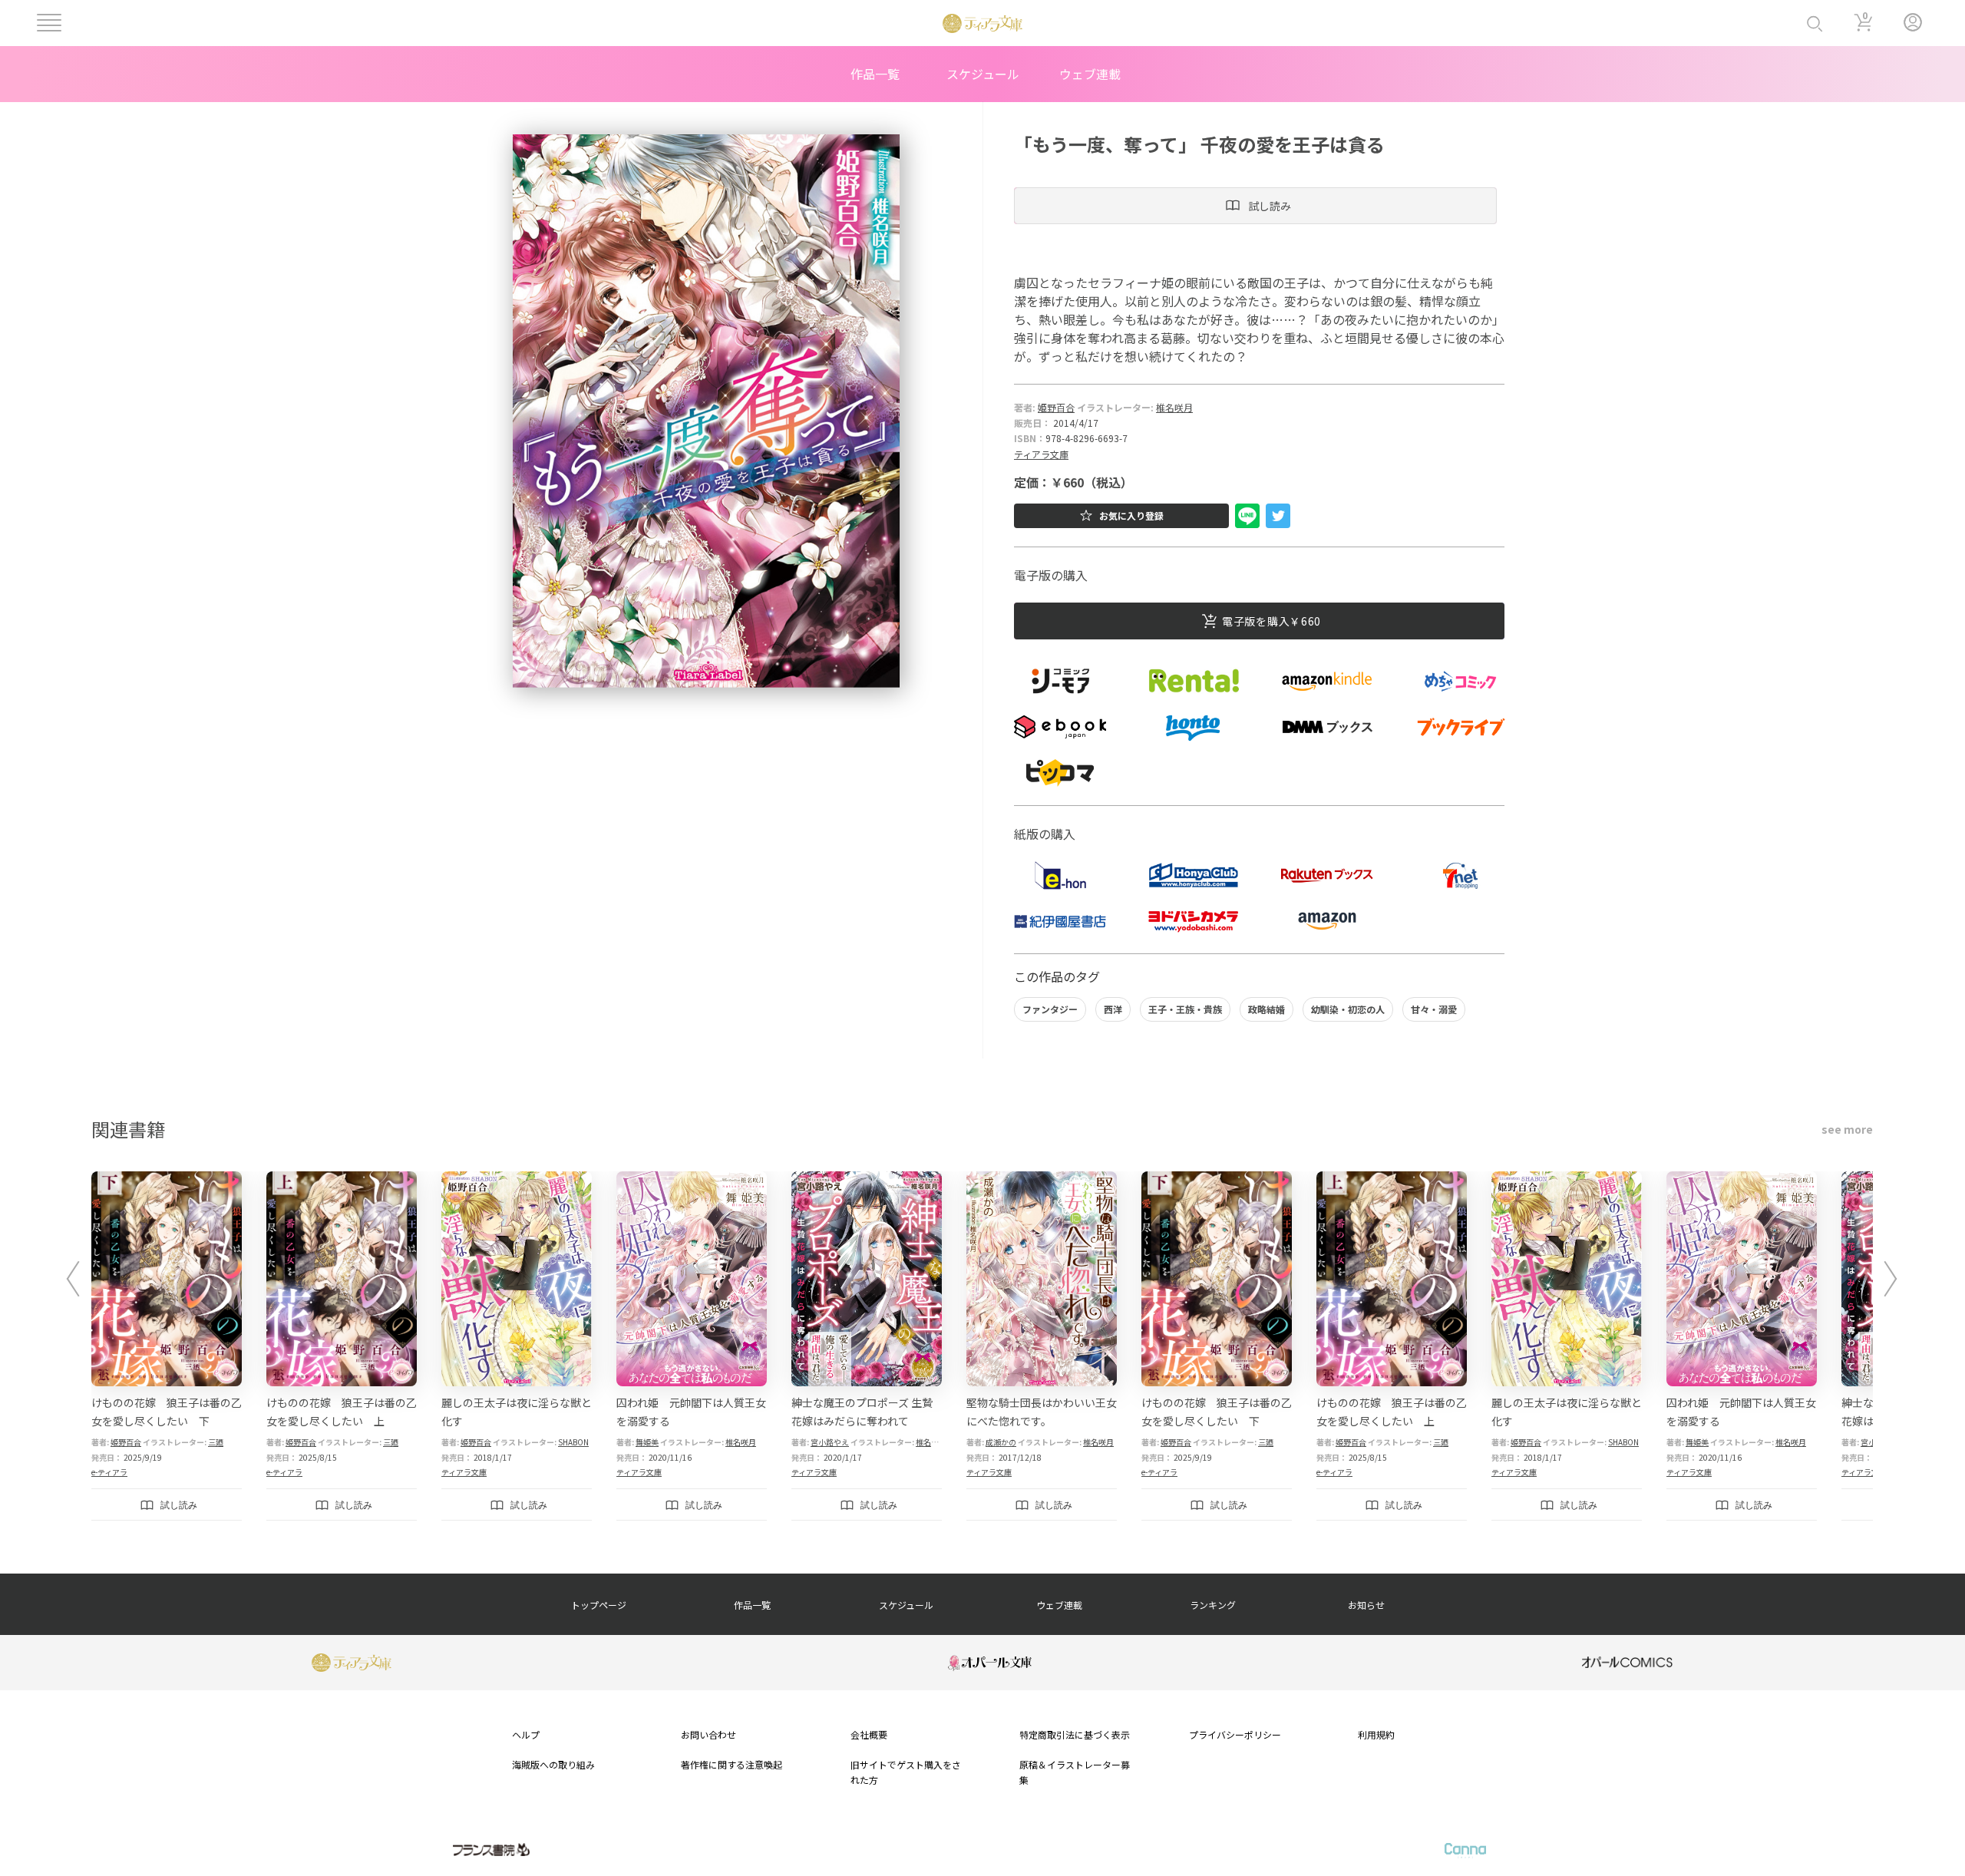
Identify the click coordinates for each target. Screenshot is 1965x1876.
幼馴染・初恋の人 (1348, 1009)
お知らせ (1366, 1605)
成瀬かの (1001, 1442)
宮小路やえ (830, 1442)
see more (1847, 1129)
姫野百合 (1056, 407)
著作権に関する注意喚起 (732, 1764)
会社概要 (869, 1734)
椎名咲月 (1174, 407)
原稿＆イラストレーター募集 (1075, 1772)
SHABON (573, 1442)
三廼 (216, 1442)
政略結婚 (1267, 1009)
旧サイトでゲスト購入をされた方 (906, 1772)
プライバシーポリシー (1235, 1734)
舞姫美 (647, 1442)
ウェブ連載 (1090, 74)
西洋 (1113, 1009)
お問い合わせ (708, 1734)
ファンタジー (1050, 1009)
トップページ (599, 1605)
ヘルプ (526, 1734)
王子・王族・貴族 (1185, 1009)
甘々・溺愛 (1434, 1009)
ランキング (1213, 1605)
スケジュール (983, 74)
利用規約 (1376, 1734)
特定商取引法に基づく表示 (1075, 1734)
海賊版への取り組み (553, 1764)
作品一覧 (875, 74)
